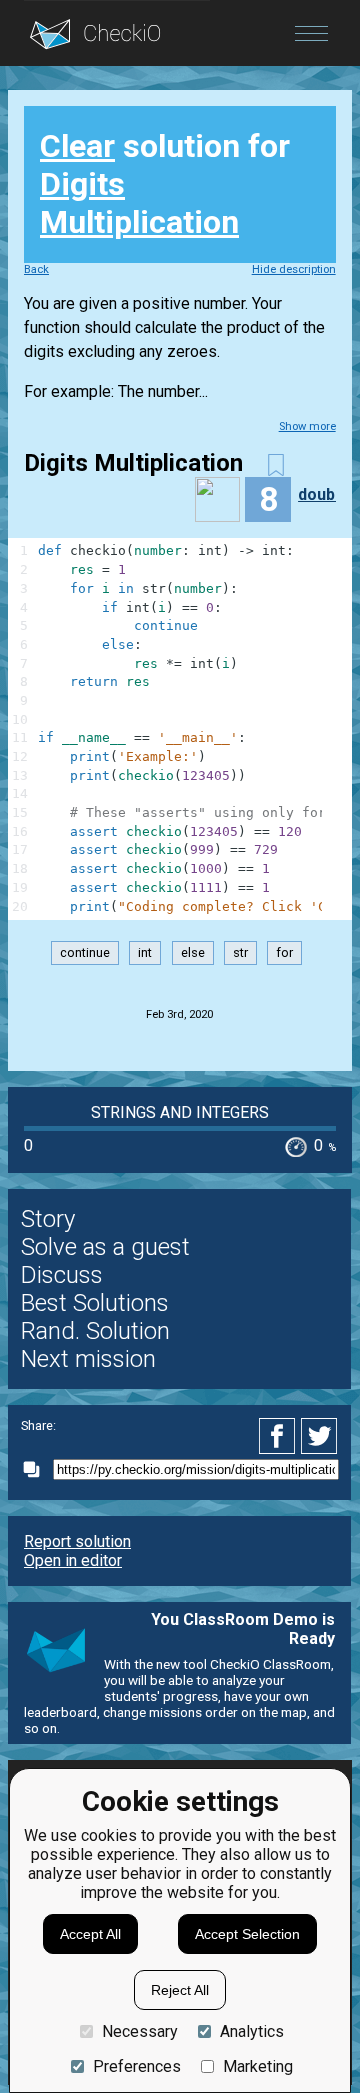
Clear (77, 146)
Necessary (140, 2031)
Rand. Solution (95, 1331)
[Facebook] (280, 1436)
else (193, 953)
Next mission (88, 1359)
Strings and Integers (180, 1112)
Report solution (77, 1541)
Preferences (137, 2066)
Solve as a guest (105, 1247)
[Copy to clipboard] (37, 1469)
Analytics (252, 2031)
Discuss (62, 1275)
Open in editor (73, 1560)
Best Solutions (95, 1303)
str (240, 953)
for (284, 953)
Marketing (258, 2066)
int (145, 953)
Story (48, 1219)
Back (36, 269)
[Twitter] (320, 1436)
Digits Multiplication (139, 203)
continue (85, 953)
